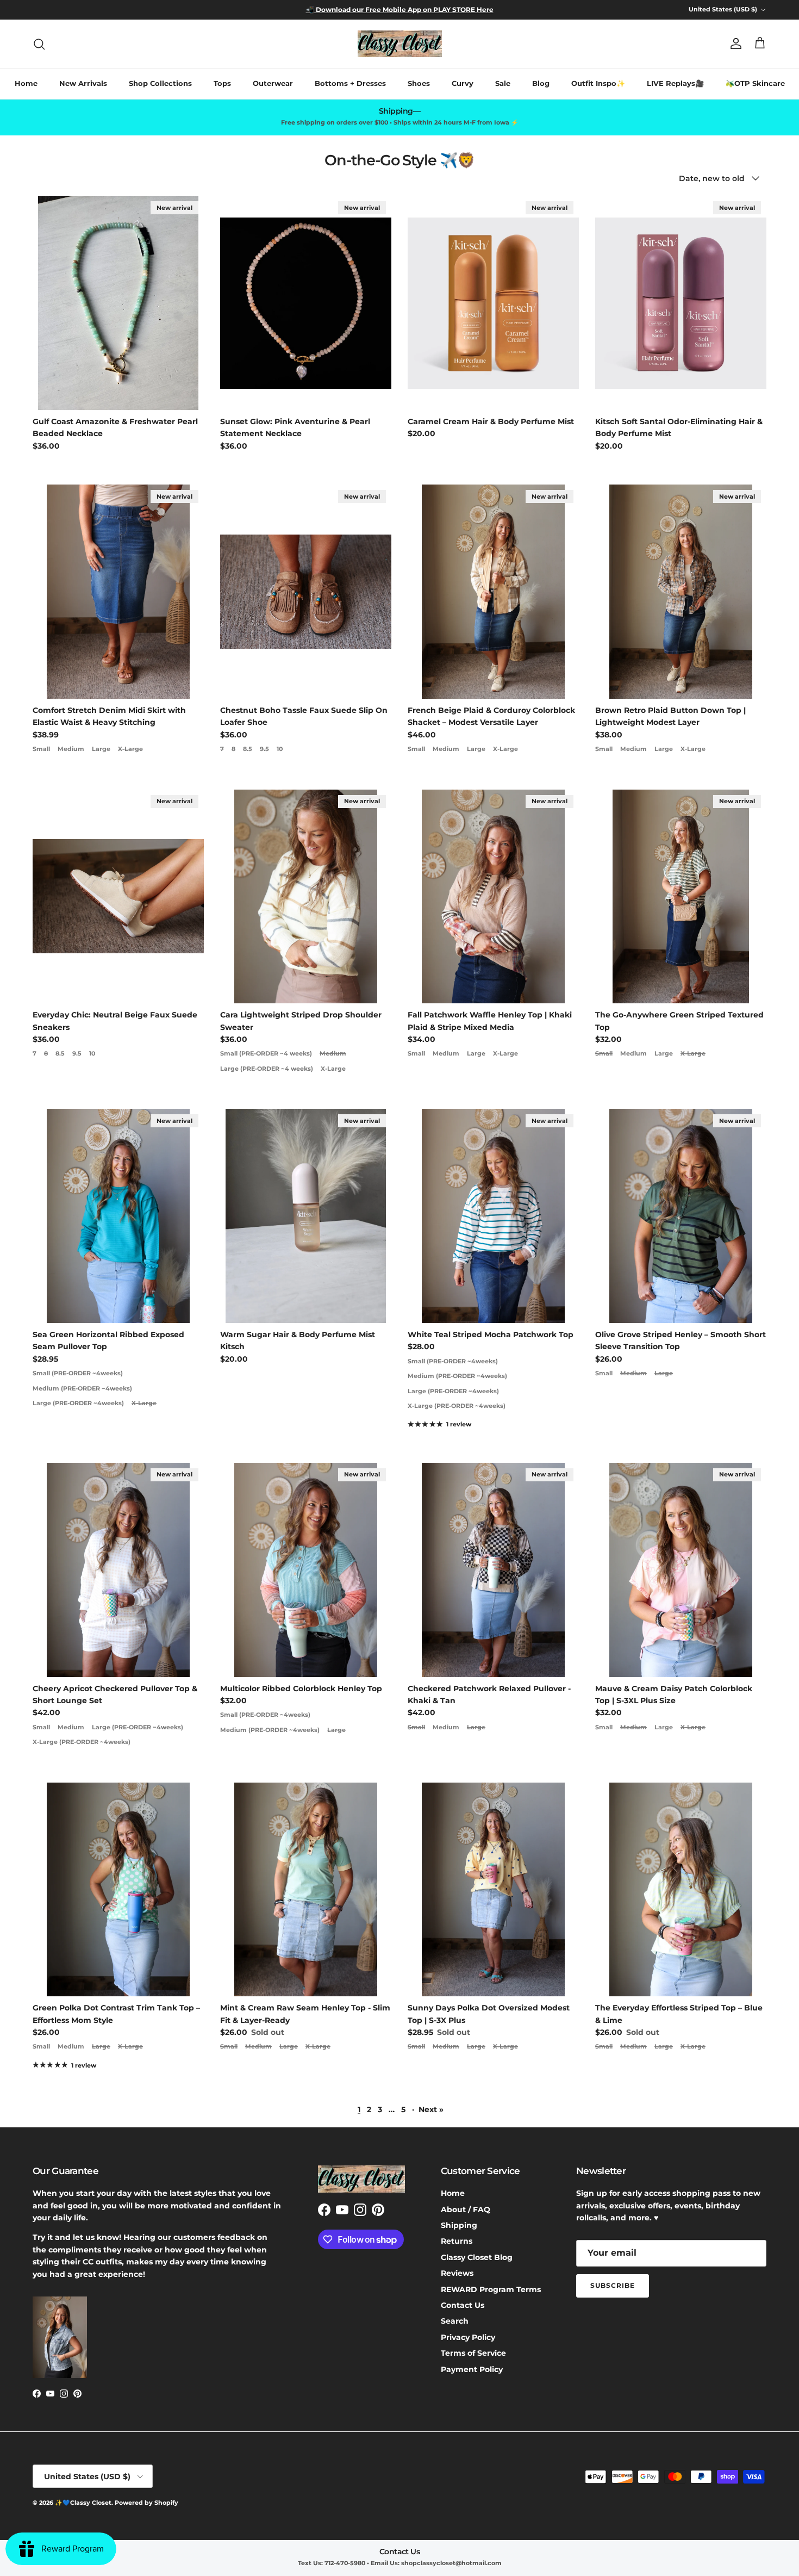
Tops (222, 83)
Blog (541, 83)
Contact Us (463, 2305)
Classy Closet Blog (477, 2257)
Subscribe (613, 2285)
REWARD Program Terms (491, 2289)
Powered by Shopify (146, 2503)
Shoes (419, 83)
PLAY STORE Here (463, 10)
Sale (503, 83)
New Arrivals (83, 83)
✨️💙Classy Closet (83, 2503)
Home (26, 83)
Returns (457, 2241)
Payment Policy (472, 2369)
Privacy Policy (468, 2337)
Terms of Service (473, 2353)
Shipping (459, 2225)
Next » (431, 2109)
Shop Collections (160, 83)
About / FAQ (466, 2209)
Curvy (463, 83)
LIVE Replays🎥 (675, 83)
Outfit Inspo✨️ (598, 83)
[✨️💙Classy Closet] (400, 44)
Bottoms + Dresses (350, 83)
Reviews (457, 2273)
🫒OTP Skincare (755, 83)
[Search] (39, 44)
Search (455, 2321)
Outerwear (273, 83)
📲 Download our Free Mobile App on (369, 10)
